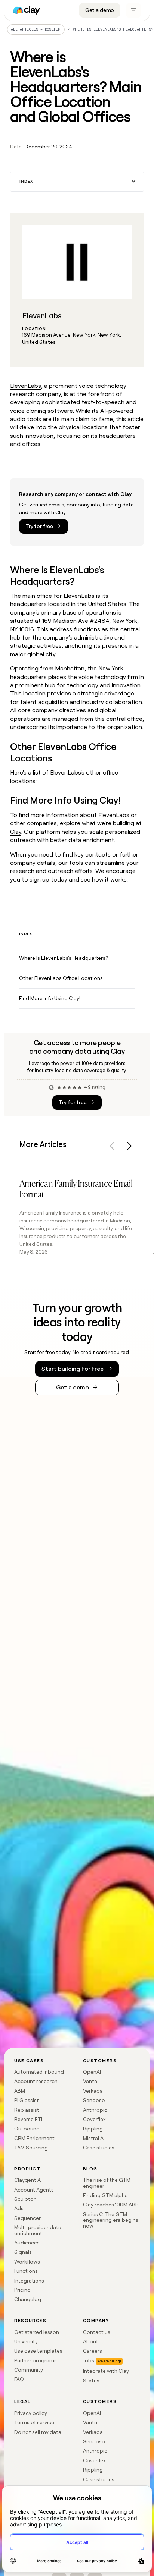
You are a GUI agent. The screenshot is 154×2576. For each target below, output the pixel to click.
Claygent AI (28, 2180)
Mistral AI (94, 2138)
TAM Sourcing (31, 2148)
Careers (93, 2351)
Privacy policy (31, 2413)
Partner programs (36, 2360)
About (91, 2341)
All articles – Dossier (36, 29)
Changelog (28, 2299)
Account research (36, 2081)
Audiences (27, 2243)
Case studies (99, 2148)
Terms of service (34, 2422)
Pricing (22, 2290)
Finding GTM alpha (105, 2195)
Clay (16, 832)
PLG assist (27, 2100)
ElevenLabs (26, 386)
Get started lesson (37, 2332)
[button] (77, 182)
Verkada (93, 2091)
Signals (23, 2252)
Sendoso (94, 2100)
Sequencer (27, 2218)
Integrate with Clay (106, 2371)
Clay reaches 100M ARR (111, 2205)
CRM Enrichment (34, 2138)
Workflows (27, 2262)
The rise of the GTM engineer (107, 2183)
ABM (20, 2091)
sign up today (48, 879)
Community (29, 2370)
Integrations (29, 2281)
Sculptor (25, 2199)
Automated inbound (39, 2072)
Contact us (97, 2332)
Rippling (93, 2129)
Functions (26, 2271)
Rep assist (27, 2110)
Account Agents (34, 2190)
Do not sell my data (38, 2432)
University (26, 2341)
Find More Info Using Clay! (50, 998)
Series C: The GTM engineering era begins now (111, 2220)
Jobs (89, 2360)
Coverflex (94, 2119)
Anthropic (95, 2110)
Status (91, 2381)
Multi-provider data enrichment (38, 2230)
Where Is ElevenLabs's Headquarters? (64, 958)
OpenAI (92, 2072)
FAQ (19, 2379)
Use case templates (38, 2351)
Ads (19, 2208)
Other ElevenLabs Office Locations (61, 978)
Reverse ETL (29, 2119)
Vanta (90, 2081)
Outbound (27, 2129)
